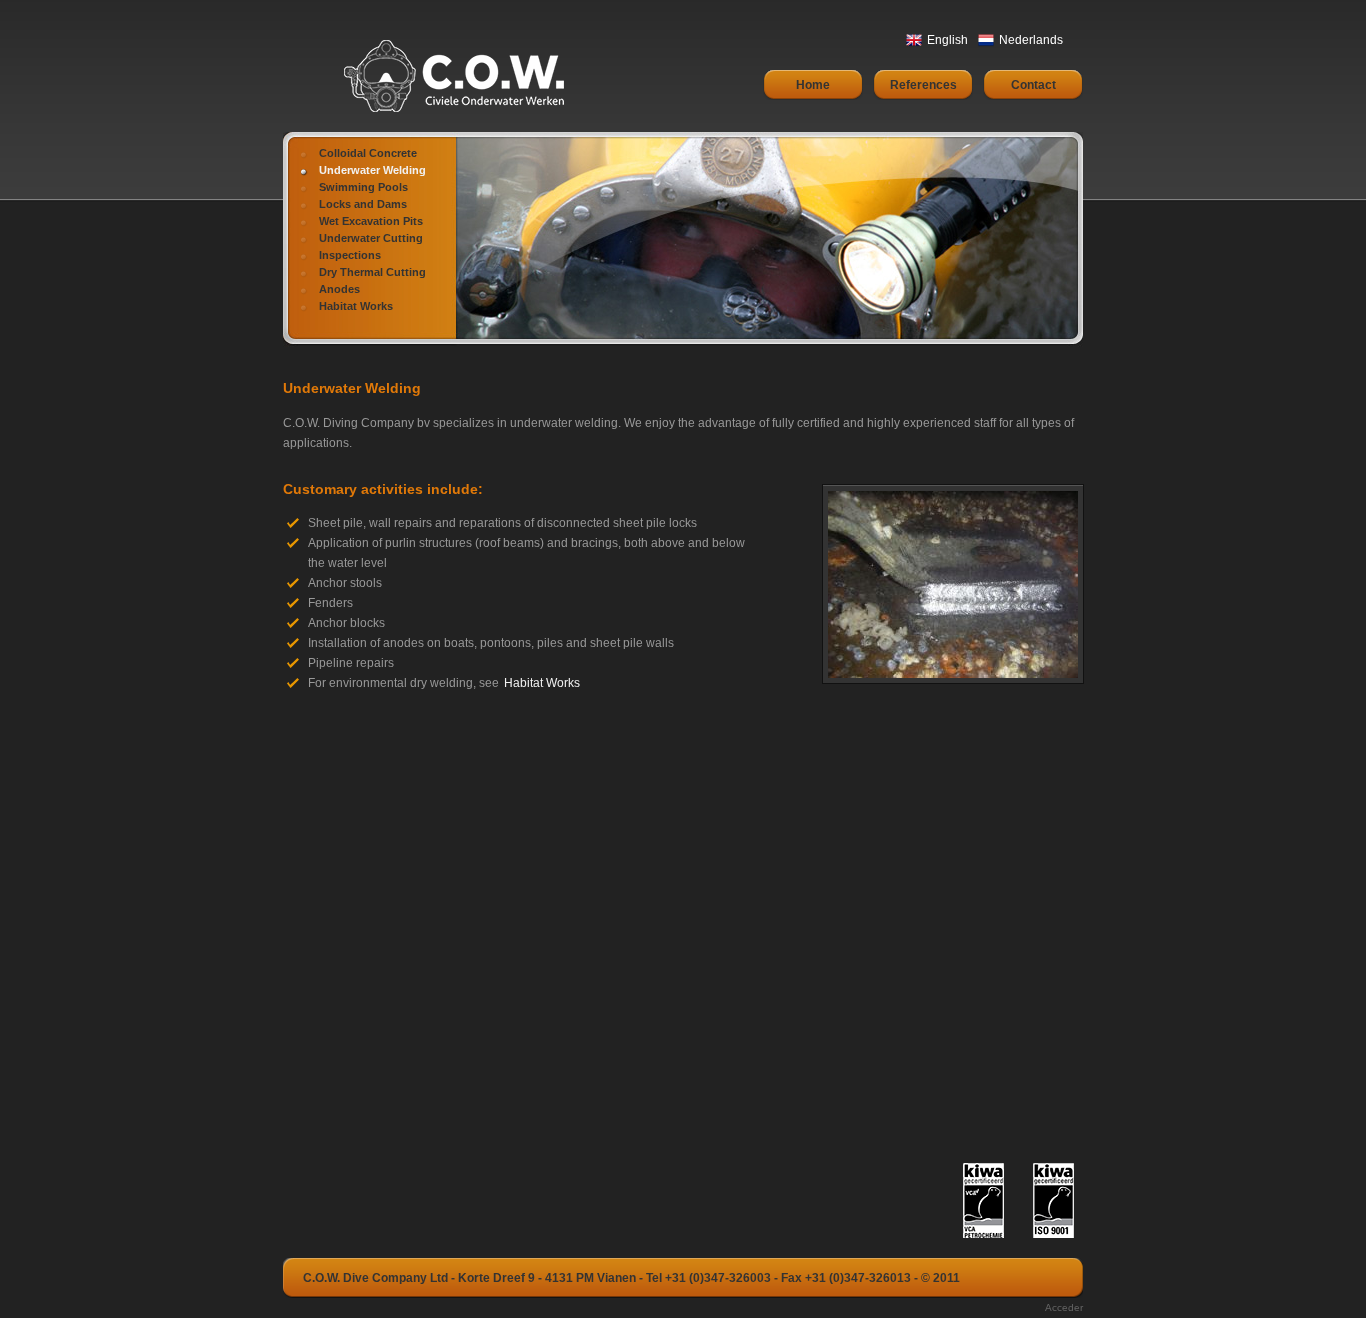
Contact (1033, 85)
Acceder (1064, 1307)
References (923, 85)
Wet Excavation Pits (371, 221)
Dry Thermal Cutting (372, 272)
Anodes (339, 289)
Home (813, 85)
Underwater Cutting (371, 238)
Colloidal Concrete (368, 153)
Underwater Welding (372, 170)
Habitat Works (356, 306)
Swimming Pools (363, 187)
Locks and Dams (363, 204)
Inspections (350, 255)
